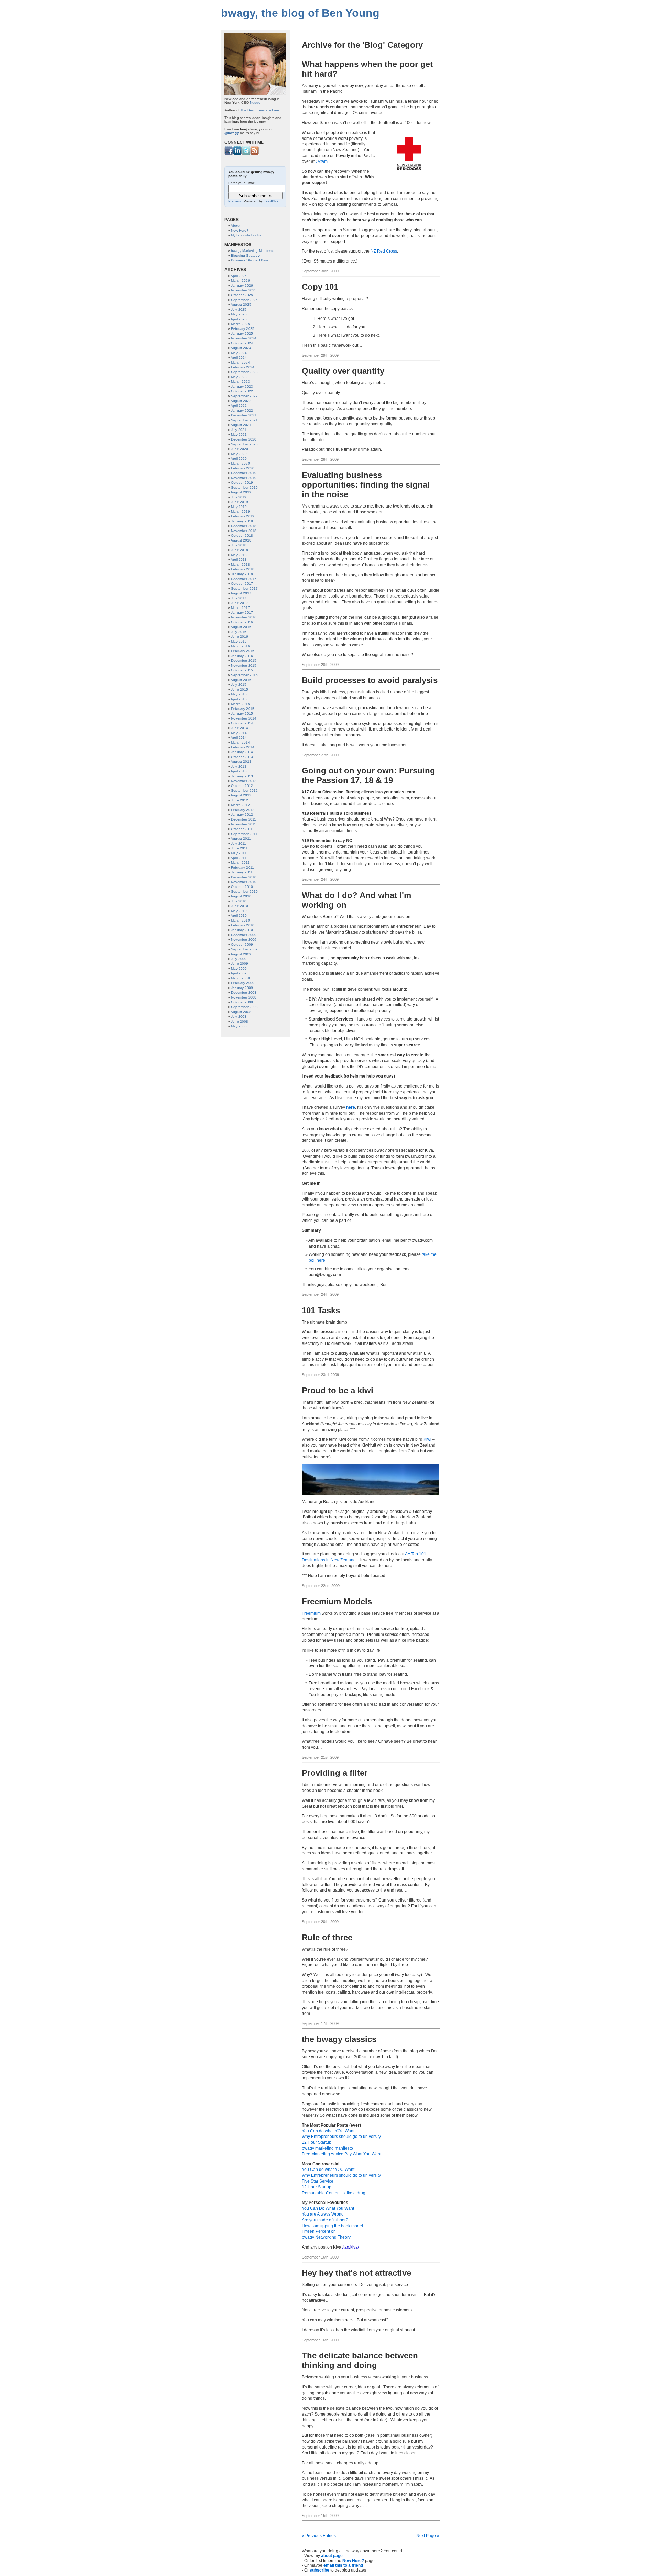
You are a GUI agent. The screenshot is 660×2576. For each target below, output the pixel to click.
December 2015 (244, 661)
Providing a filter (335, 1773)
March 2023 (240, 382)
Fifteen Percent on (319, 2231)
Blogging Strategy (245, 255)
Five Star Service (318, 2181)
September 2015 (244, 675)
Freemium (311, 1613)
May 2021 (239, 434)
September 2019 (244, 487)
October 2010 (242, 887)
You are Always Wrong (323, 2214)
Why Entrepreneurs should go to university (341, 2175)
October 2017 (242, 584)
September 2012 (244, 790)
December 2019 (244, 473)
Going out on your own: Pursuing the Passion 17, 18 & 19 (368, 775)
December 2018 (244, 526)
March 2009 (240, 978)
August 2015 (241, 680)
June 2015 (240, 689)
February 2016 (243, 651)
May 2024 (239, 353)
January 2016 (242, 656)
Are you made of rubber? (325, 2220)
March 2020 (240, 463)
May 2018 (239, 555)
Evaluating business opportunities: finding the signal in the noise (366, 485)
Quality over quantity (343, 371)
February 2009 (243, 983)
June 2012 (240, 800)
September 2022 (244, 396)
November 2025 (244, 290)
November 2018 (244, 531)
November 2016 (244, 617)
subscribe (320, 2570)
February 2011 (243, 867)
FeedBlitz (271, 201)
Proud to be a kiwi (338, 1390)
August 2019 (241, 492)
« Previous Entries (319, 2536)
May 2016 (239, 641)
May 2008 (239, 1026)
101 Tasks (321, 1310)
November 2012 (244, 781)
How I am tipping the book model (332, 2226)
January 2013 (242, 776)
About (235, 226)
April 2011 (239, 858)
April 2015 (239, 699)
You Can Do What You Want (328, 2208)
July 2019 (239, 497)
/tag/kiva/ (351, 2247)
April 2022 (239, 406)
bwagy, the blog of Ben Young (300, 13)
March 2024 (240, 362)
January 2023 (242, 386)
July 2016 (239, 632)
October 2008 (242, 1002)
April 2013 (239, 771)
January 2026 (242, 285)
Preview (234, 201)
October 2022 (242, 391)
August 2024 (241, 348)
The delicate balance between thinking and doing (360, 2360)
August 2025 (241, 305)
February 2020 (243, 468)
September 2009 (244, 949)
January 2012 (242, 815)
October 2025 (242, 295)
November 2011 (244, 824)
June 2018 (240, 550)
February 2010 (243, 925)
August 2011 (241, 839)
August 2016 (241, 627)
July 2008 (239, 1017)
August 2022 (241, 401)
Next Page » (428, 2536)
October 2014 (242, 723)
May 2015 (239, 694)
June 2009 (240, 964)
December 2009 (244, 935)
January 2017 (242, 612)
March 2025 (240, 324)
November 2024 (244, 338)
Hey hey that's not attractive (356, 2273)
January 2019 (242, 521)
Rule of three (327, 1937)
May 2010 (239, 911)
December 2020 (244, 439)
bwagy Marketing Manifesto (253, 251)
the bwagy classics (339, 2039)
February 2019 (243, 516)
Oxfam (322, 161)
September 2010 (244, 891)
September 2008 (244, 1007)
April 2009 (239, 973)
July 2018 (239, 545)
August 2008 (241, 1012)
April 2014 (239, 738)
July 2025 (239, 309)
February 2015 (243, 709)
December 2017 (244, 579)
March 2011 (240, 863)
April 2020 (239, 459)
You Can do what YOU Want (328, 2131)
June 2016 (240, 637)
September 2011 (244, 834)
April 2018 (239, 560)
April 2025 (239, 319)
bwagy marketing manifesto (327, 2148)
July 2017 (239, 598)
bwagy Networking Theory (326, 2237)
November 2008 (244, 997)
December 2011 (244, 819)
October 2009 (242, 944)
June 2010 (240, 906)
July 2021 (239, 430)
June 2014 (240, 728)
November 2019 (244, 478)
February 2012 (243, 810)
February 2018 (243, 569)
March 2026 (240, 281)
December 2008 (244, 993)
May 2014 (239, 733)
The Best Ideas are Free (260, 110)
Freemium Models (337, 1601)
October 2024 (242, 343)
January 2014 (242, 752)
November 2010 (244, 882)
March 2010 (240, 920)
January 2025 (242, 333)
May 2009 (239, 968)
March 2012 (240, 805)
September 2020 (244, 444)
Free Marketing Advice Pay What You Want (342, 2154)
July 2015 (239, 685)
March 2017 (240, 608)
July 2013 (239, 766)
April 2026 (239, 276)
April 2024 (239, 358)
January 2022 (242, 410)
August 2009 (241, 954)
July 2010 (239, 901)
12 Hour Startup (317, 2142)
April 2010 (239, 916)
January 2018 (242, 574)
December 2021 (244, 415)
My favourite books (246, 235)
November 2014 (244, 718)
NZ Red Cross (384, 251)
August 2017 (241, 593)
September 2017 (244, 588)
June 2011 (239, 848)
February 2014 (243, 747)
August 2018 (241, 540)
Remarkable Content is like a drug (334, 2193)
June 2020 (240, 449)
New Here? (353, 2561)
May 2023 (239, 377)
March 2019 (240, 511)
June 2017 (240, 603)
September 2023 (244, 372)
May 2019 (239, 507)
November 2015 (244, 665)
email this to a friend (343, 2565)
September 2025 (244, 300)
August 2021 (241, 425)
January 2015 (242, 713)
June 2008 (240, 1021)
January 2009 (242, 988)
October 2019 (242, 483)
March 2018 (240, 564)
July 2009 (239, 959)
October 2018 (242, 536)
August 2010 (241, 896)
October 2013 (242, 757)
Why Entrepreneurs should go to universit (340, 2137)
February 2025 (243, 329)
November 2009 (244, 940)
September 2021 (244, 420)
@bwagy (232, 133)
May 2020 (239, 454)
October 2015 (242, 670)
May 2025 (239, 314)
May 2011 (239, 853)
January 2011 (242, 872)
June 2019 (240, 502)
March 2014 (240, 742)
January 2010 (242, 930)
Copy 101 (320, 287)
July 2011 (239, 843)
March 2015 (240, 704)
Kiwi (427, 1439)
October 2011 (242, 829)
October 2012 (242, 786)
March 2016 (240, 646)
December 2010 (244, 877)
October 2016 (242, 622)
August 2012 (241, 795)
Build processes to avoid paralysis (370, 680)
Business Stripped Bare (250, 260)
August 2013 (241, 762)
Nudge (255, 103)
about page (332, 2556)
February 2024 (243, 367)
